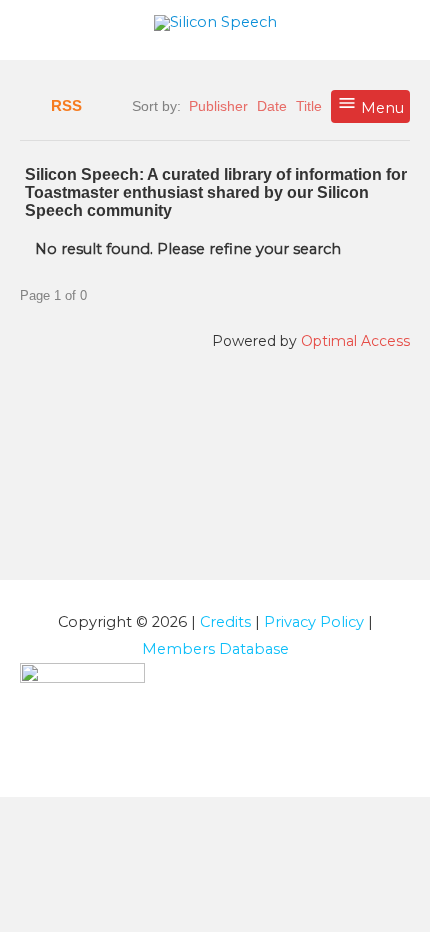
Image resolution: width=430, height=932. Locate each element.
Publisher (218, 106)
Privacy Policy (314, 622)
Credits (225, 622)
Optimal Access (355, 341)
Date (272, 106)
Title (309, 106)
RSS (66, 106)
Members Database (215, 649)
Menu (380, 108)
